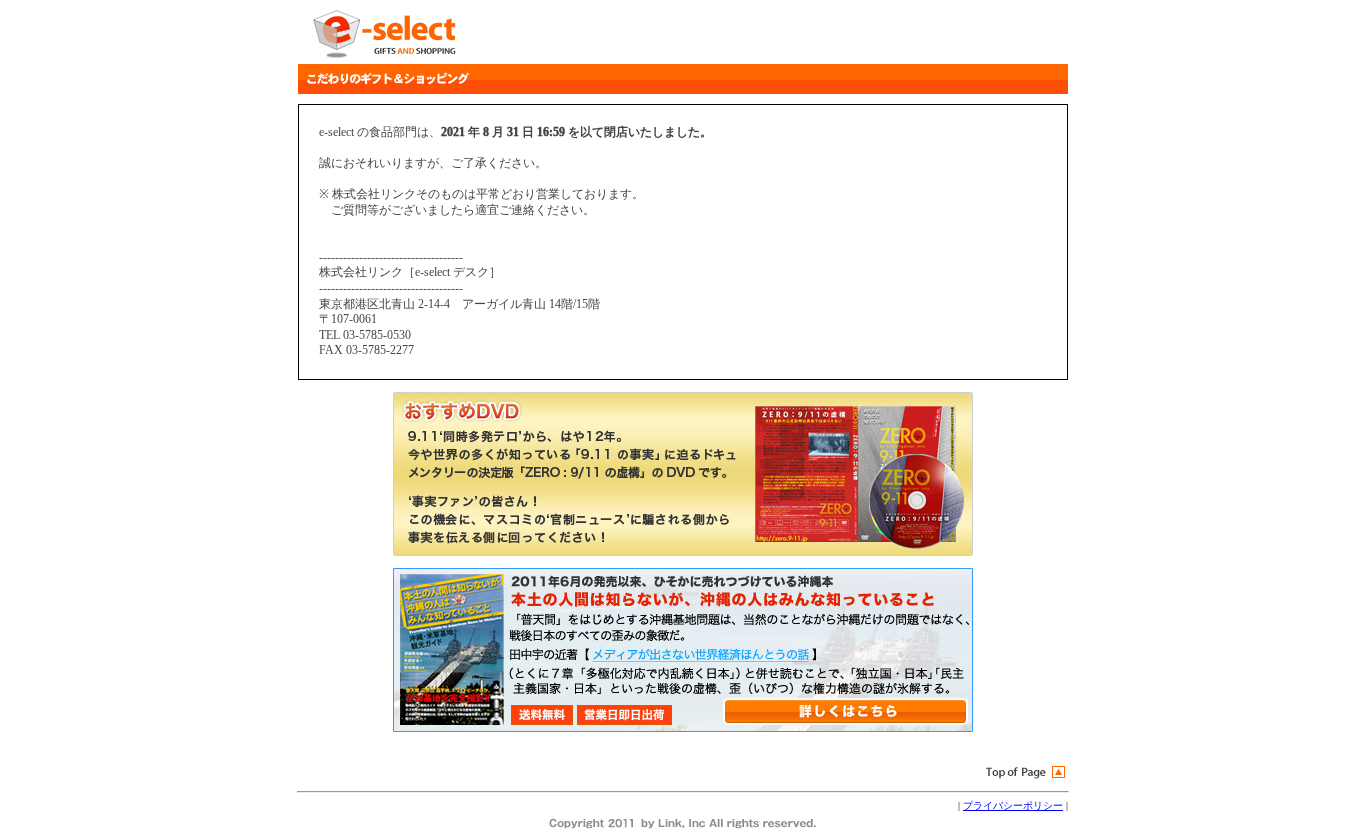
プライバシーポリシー (1013, 805)
